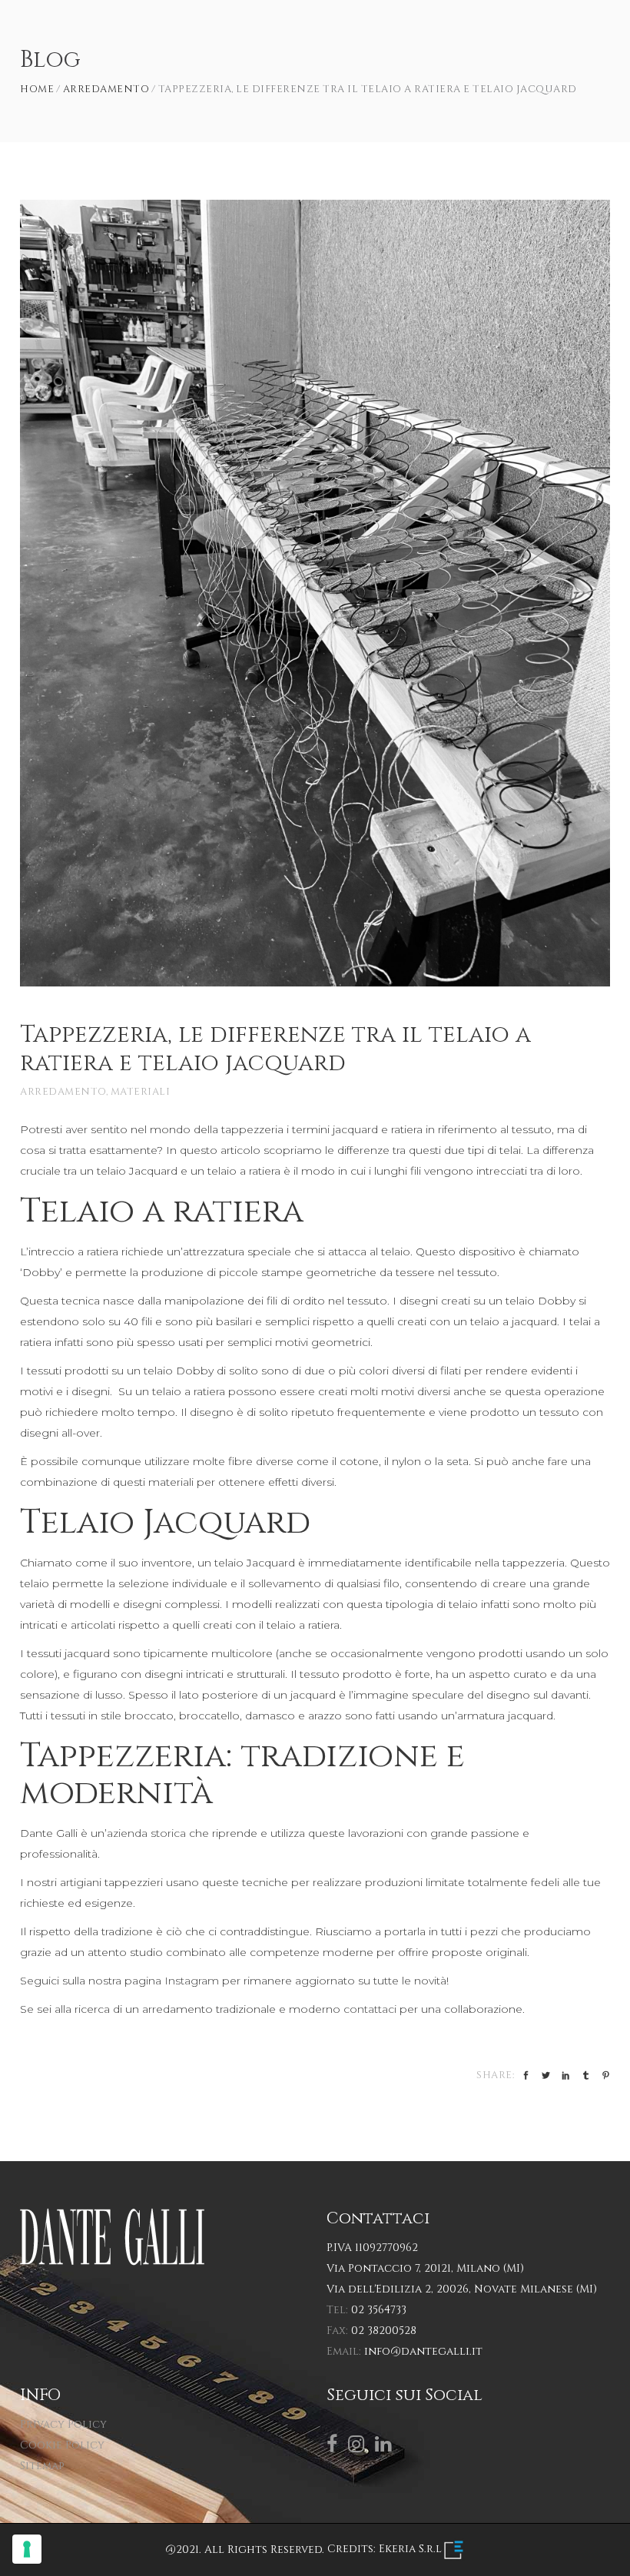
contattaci (370, 2009)
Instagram (192, 1981)
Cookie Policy (62, 2445)
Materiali (141, 1092)
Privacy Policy (63, 2424)
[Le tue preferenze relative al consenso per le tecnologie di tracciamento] (27, 2549)
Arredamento (106, 90)
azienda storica (146, 1833)
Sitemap (42, 2466)
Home (37, 90)
